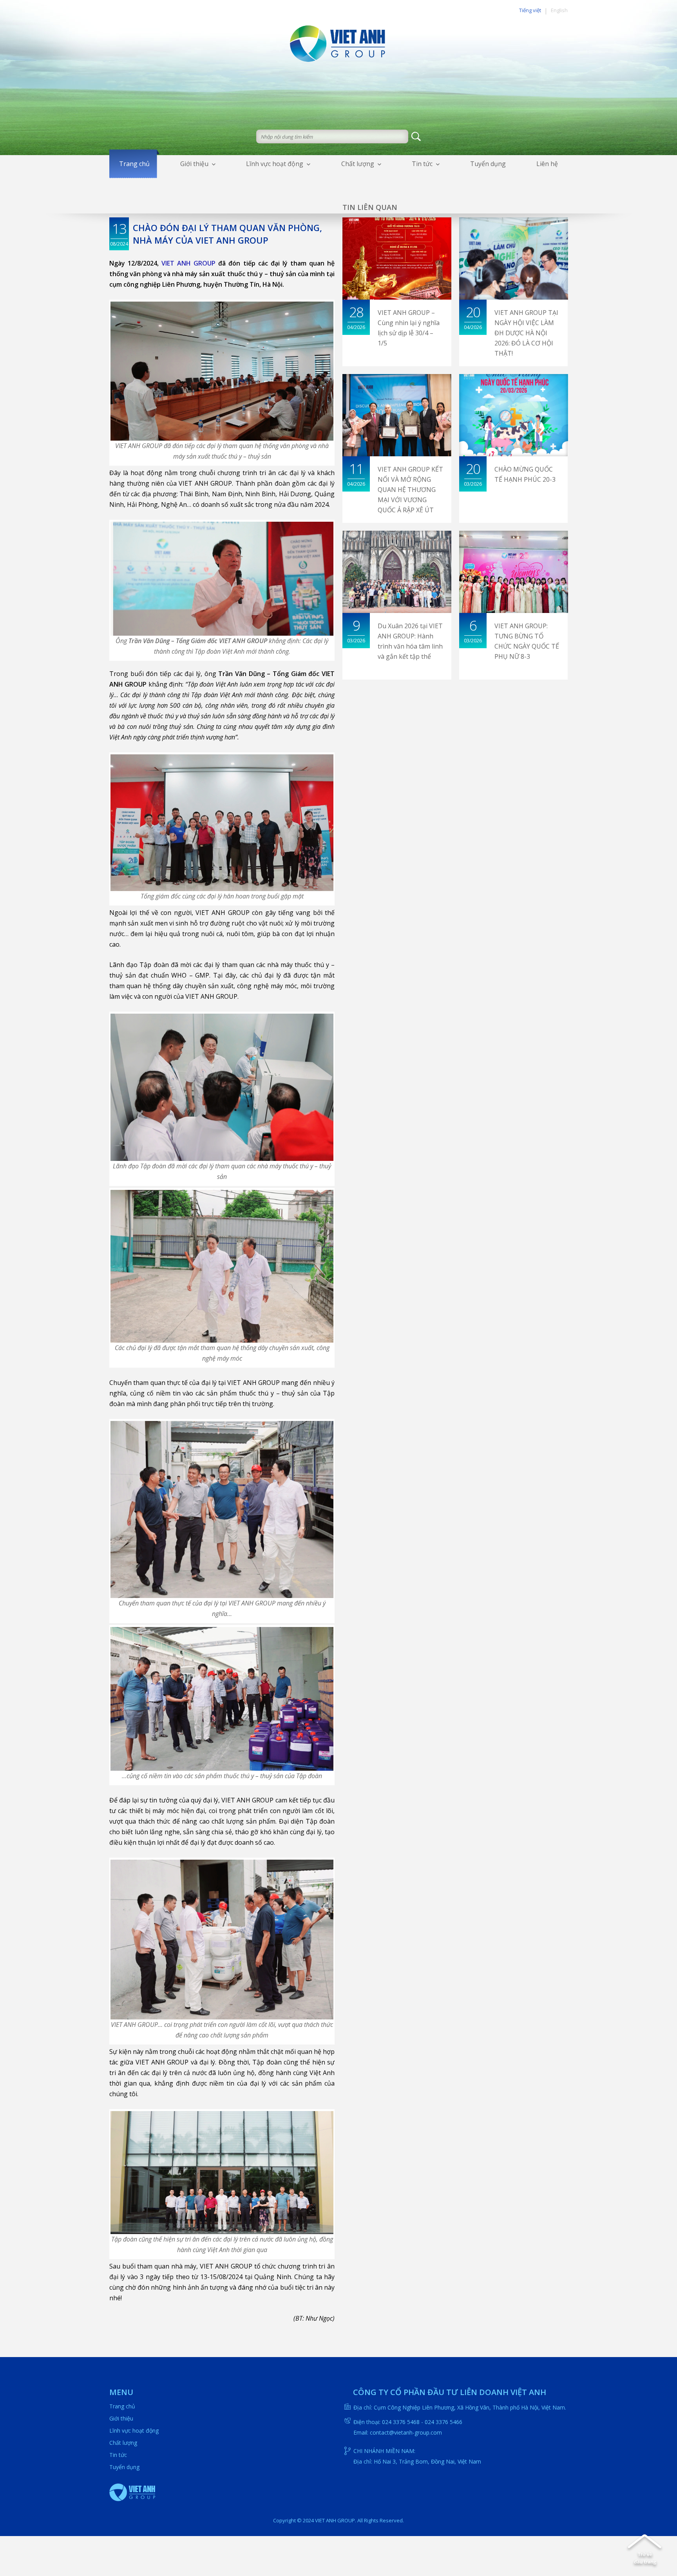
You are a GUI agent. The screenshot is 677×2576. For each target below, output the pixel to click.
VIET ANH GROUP (188, 263)
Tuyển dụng (488, 164)
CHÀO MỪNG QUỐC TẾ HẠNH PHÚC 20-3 (525, 474)
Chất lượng (358, 164)
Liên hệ (547, 164)
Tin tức (422, 164)
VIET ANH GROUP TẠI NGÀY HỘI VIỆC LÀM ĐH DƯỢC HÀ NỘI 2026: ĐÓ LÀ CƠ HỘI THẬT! (526, 333)
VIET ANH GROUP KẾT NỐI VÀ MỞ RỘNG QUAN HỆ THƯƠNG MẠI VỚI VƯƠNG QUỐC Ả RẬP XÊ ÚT (410, 490)
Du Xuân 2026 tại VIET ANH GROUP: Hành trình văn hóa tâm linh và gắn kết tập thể (410, 641)
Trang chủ (134, 164)
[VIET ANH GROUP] (338, 42)
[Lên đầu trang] (645, 2551)
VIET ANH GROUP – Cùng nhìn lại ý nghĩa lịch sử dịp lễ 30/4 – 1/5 (409, 328)
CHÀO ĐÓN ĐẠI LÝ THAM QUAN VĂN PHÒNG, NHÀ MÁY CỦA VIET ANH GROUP (227, 234)
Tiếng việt (530, 10)
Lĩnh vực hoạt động (275, 164)
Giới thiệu (194, 164)
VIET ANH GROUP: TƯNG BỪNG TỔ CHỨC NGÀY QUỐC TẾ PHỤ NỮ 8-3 (527, 641)
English (559, 10)
